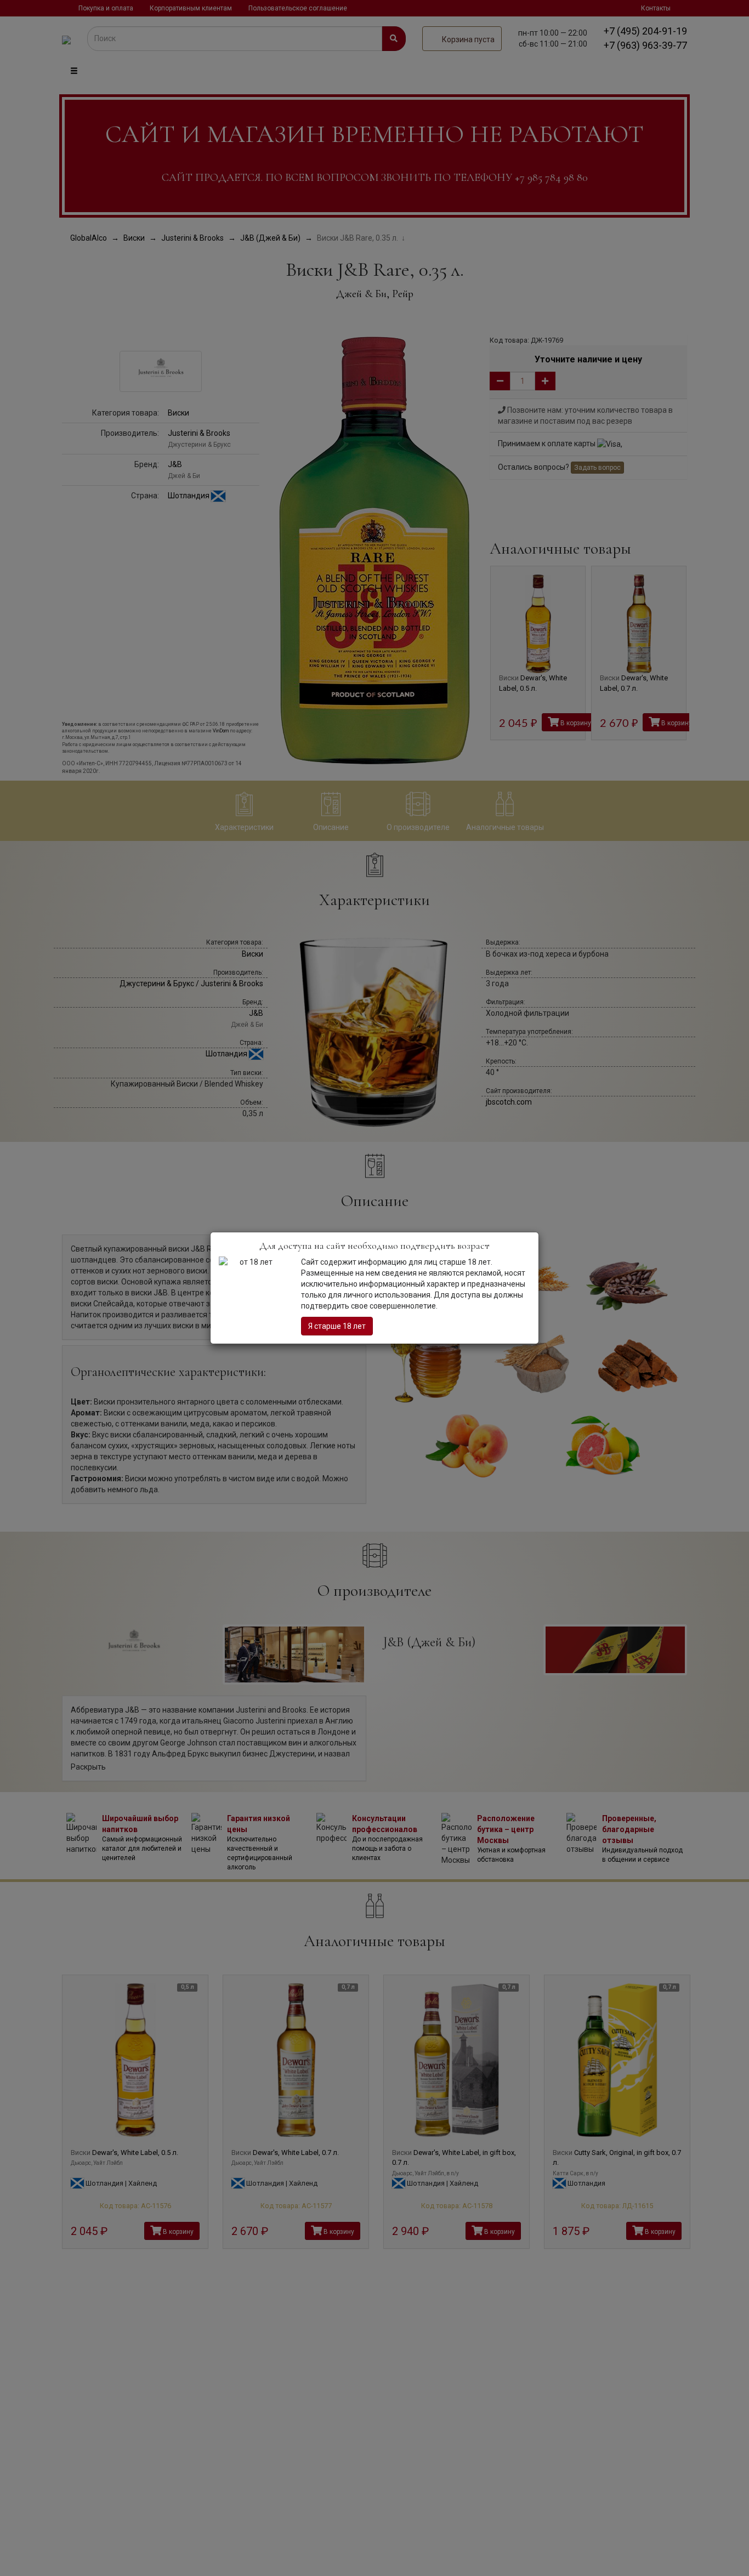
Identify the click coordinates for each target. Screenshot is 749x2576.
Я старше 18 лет (337, 1326)
